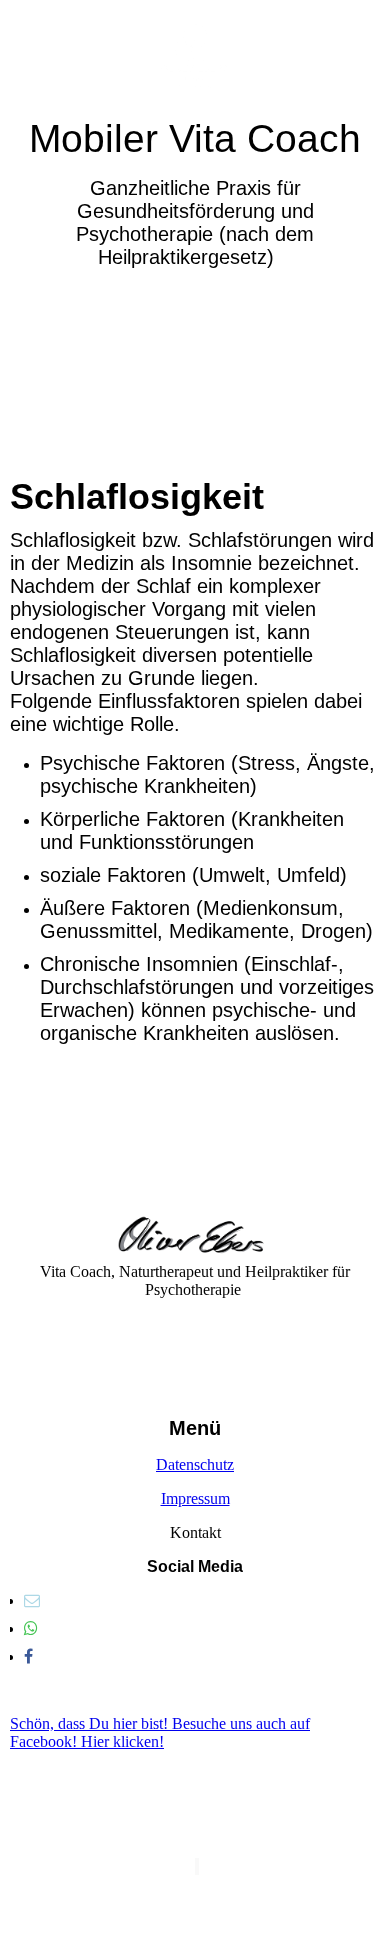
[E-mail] (32, 1600)
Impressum (195, 1498)
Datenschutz (195, 1464)
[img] (195, 57)
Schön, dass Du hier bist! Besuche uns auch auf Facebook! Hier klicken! (160, 1732)
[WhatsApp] (31, 1628)
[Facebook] (28, 1656)
